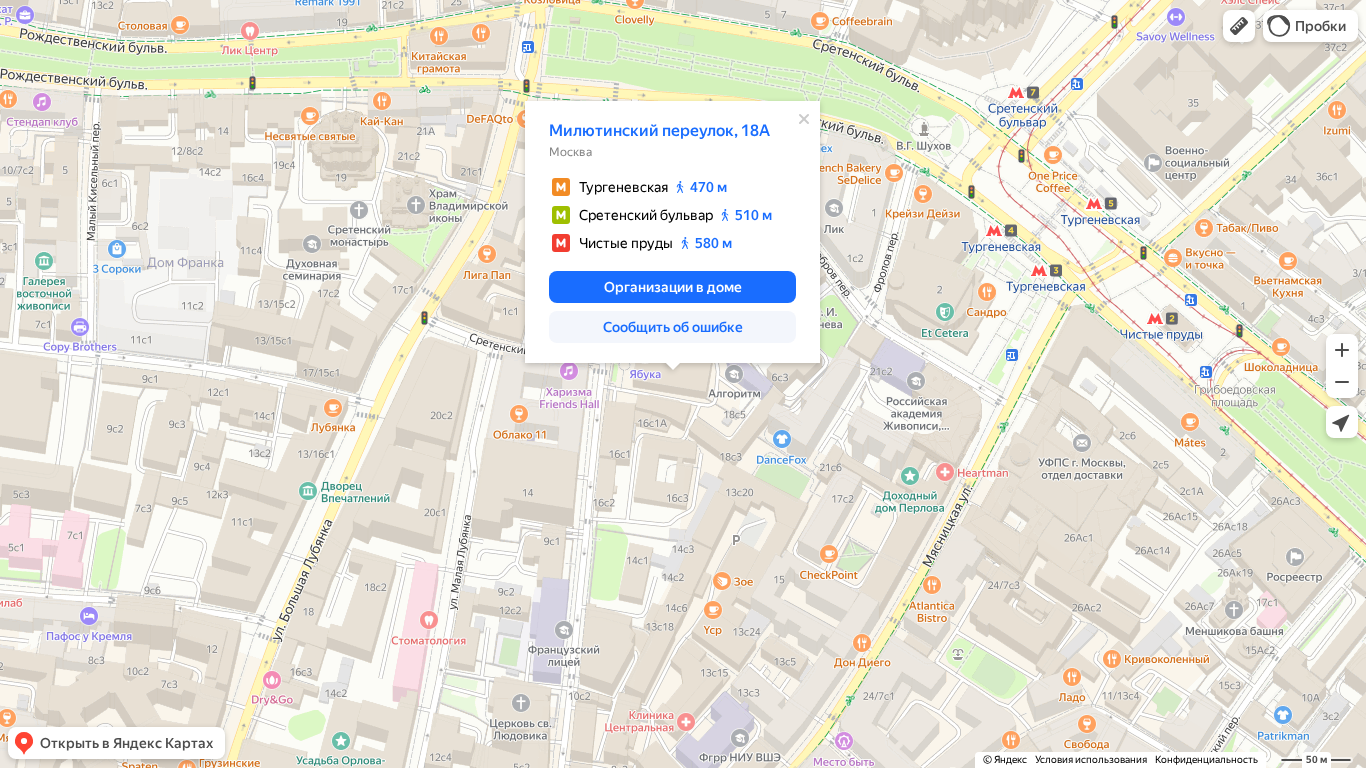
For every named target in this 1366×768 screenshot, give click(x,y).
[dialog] (672, 232)
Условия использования (1091, 759)
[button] (1239, 26)
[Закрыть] (804, 119)
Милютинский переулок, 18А (659, 130)
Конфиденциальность (1206, 759)
